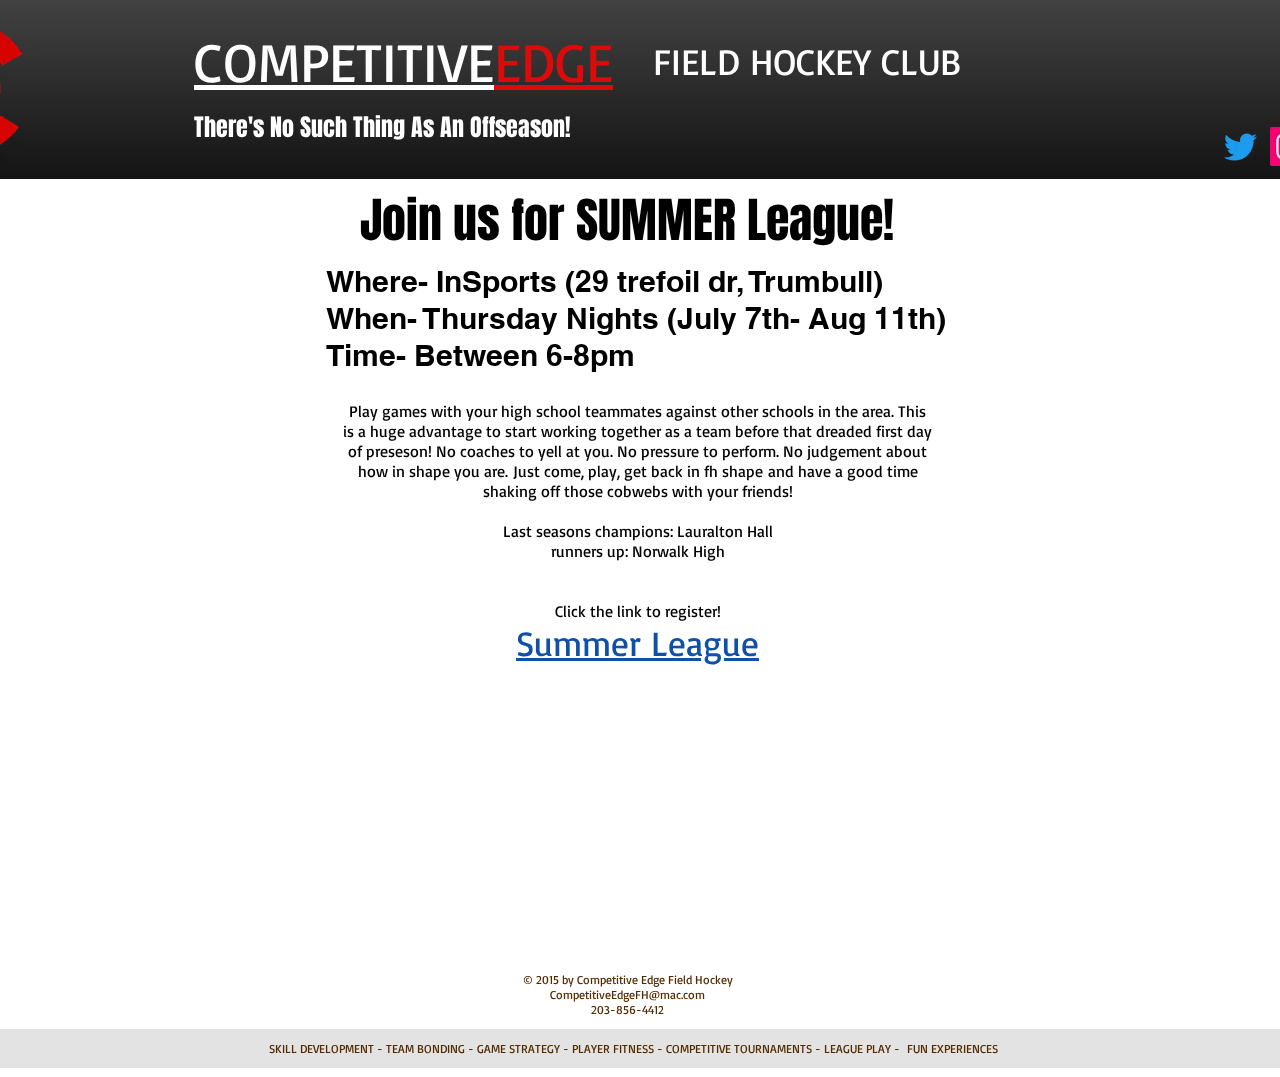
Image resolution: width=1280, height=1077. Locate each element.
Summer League (637, 643)
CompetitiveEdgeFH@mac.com (627, 994)
